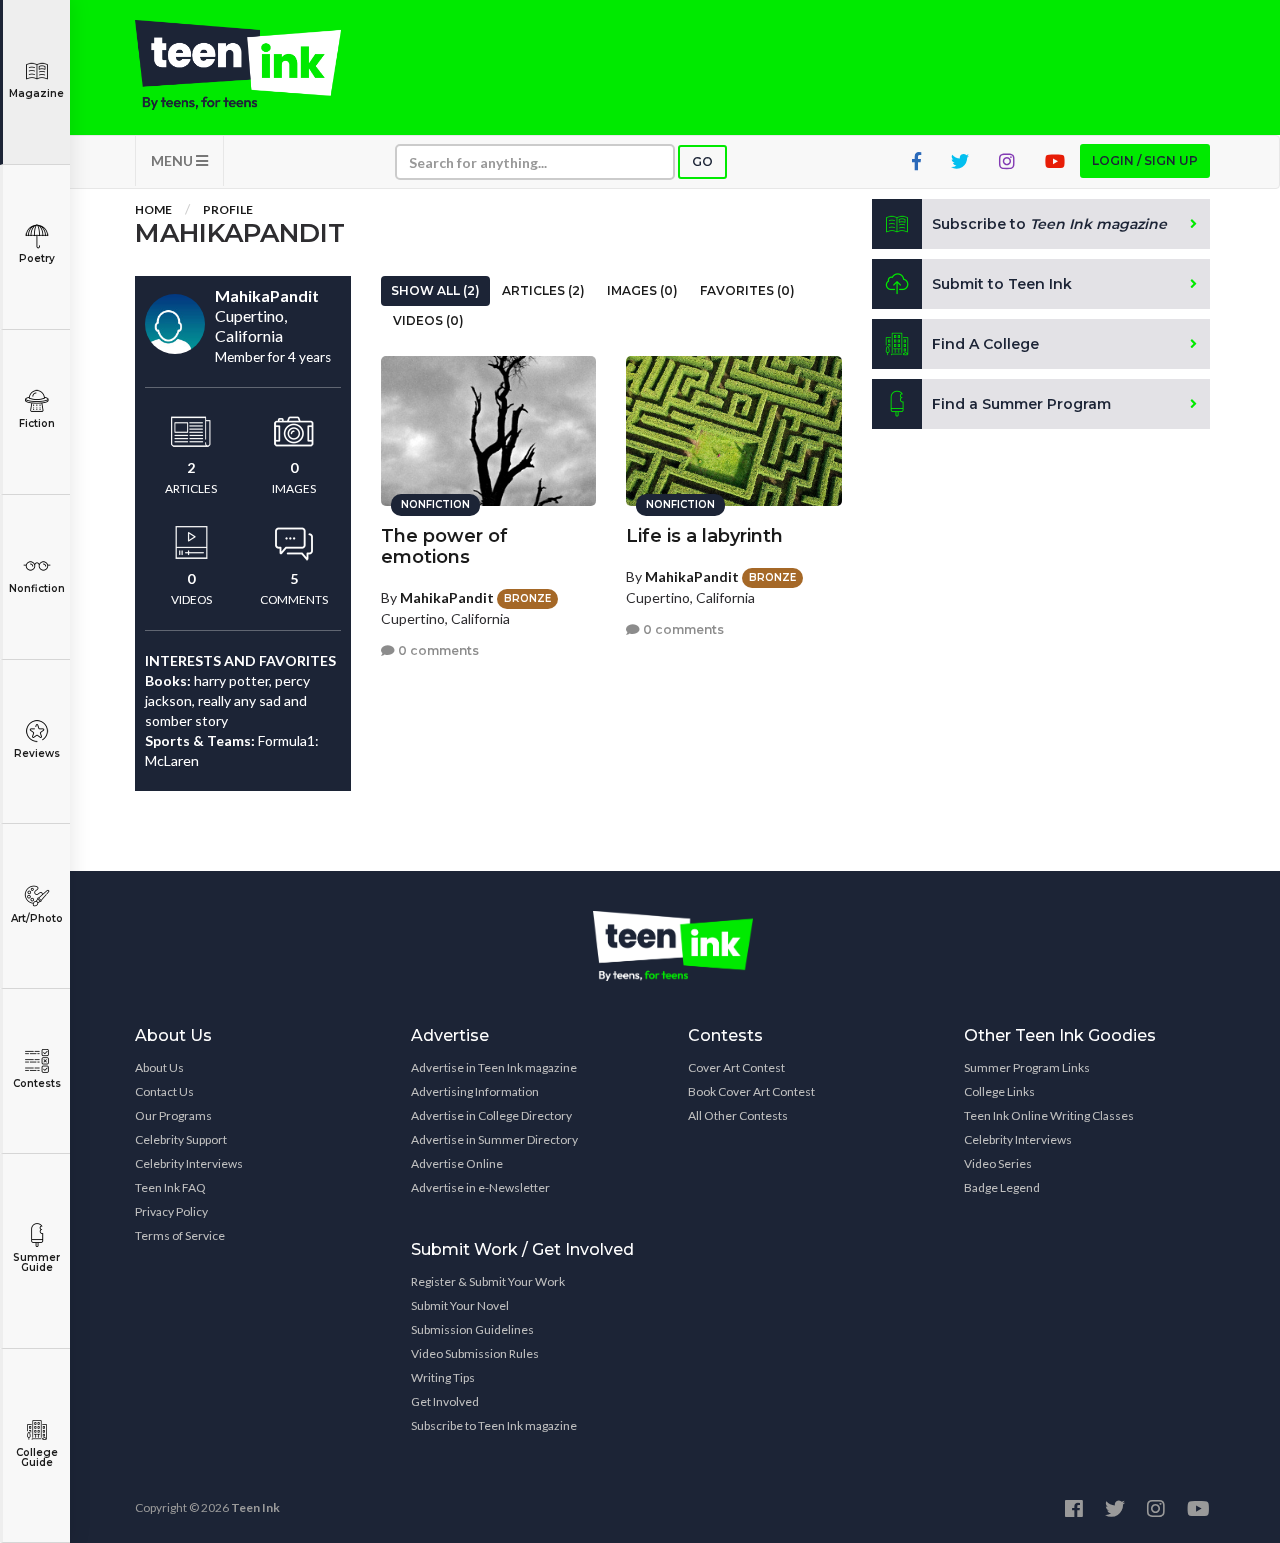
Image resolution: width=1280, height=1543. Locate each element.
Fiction (37, 423)
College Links (999, 1091)
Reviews (37, 753)
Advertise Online (457, 1163)
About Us (159, 1067)
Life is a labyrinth (704, 536)
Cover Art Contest (736, 1067)
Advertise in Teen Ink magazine (494, 1067)
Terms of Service (180, 1235)
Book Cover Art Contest (751, 1091)
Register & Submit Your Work (488, 1281)
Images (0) (642, 290)
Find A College (985, 344)
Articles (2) (543, 290)
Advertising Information (475, 1091)
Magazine (36, 93)
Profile (228, 209)
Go (702, 161)
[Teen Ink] (258, 65)
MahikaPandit (447, 597)
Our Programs (173, 1115)
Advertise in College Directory (491, 1115)
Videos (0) (428, 320)
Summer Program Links (1027, 1067)
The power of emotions (444, 546)
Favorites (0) (747, 290)
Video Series (998, 1163)
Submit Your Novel (460, 1305)
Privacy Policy (171, 1211)
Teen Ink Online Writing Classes (1049, 1115)
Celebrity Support (181, 1139)
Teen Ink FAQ (170, 1187)
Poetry (37, 258)
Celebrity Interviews (189, 1163)
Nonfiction (37, 588)
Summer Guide (36, 1262)
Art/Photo (37, 918)
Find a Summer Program (1021, 404)
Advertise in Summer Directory (494, 1139)
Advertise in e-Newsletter (480, 1187)
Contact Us (164, 1091)
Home (153, 209)
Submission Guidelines (472, 1329)
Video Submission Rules (475, 1353)
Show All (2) (435, 290)
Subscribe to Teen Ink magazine (494, 1425)
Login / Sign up (1145, 160)
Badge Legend (1002, 1187)
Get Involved (445, 1401)
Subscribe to (1049, 224)
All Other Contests (738, 1115)
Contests (37, 1083)
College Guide (37, 1457)
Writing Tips (443, 1377)
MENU (173, 160)
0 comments (437, 650)
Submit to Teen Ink (1002, 284)
